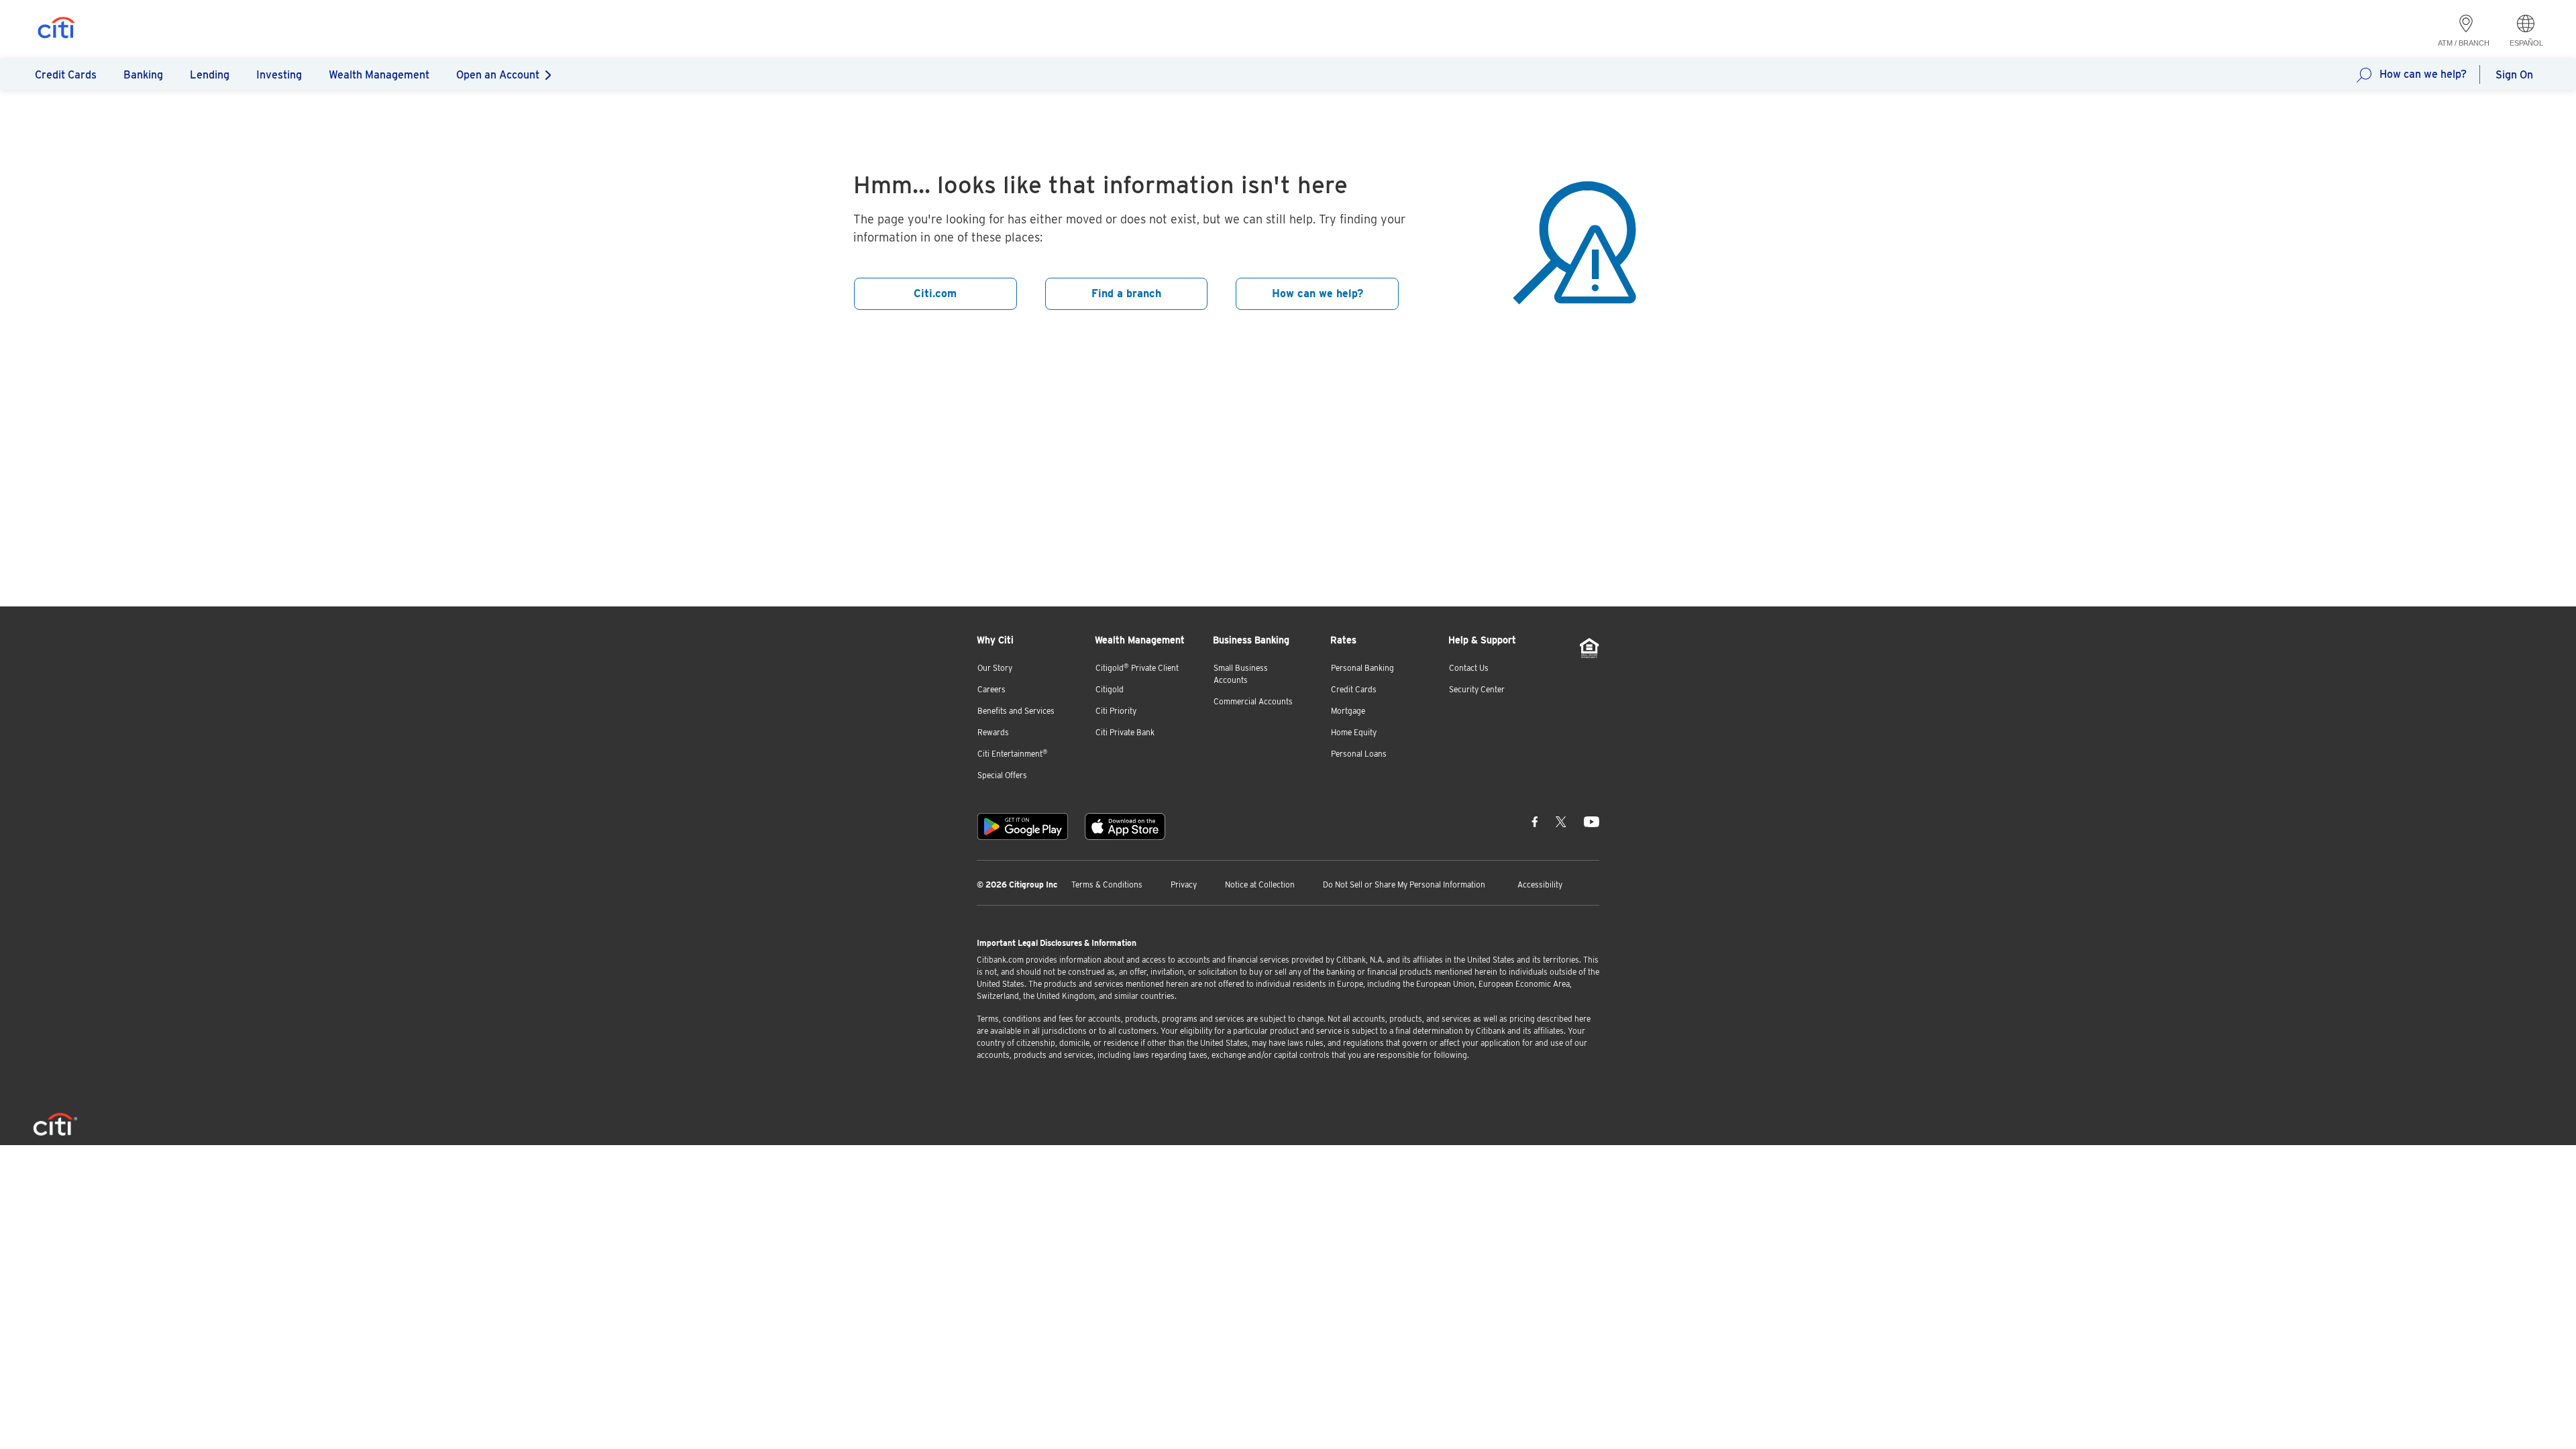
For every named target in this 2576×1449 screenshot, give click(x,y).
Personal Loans (1359, 754)
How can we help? (2423, 74)
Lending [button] (210, 75)
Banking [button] (143, 75)
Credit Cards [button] (66, 75)
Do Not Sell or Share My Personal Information (1404, 884)
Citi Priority (1116, 711)
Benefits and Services (1016, 711)
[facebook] (1535, 821)
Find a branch (1126, 293)
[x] (1561, 821)
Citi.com (935, 293)
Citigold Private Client (1137, 668)
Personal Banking (1362, 668)
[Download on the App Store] (1125, 826)
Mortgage (1348, 711)
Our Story (995, 668)
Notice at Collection (1260, 884)
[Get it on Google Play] (1023, 826)
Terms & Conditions (1107, 884)
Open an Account (498, 75)
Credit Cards (1354, 689)
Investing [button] (279, 75)
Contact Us (1469, 668)
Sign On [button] (2514, 75)
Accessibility (1540, 884)
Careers (991, 689)
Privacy (1184, 884)
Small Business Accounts (1241, 674)
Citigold (1110, 689)
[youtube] (1592, 821)
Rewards (993, 732)
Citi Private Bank (1125, 732)
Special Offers (1002, 775)
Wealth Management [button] (379, 75)
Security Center (1477, 689)
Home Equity (1354, 732)
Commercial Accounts (1253, 701)
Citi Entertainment (1013, 754)
